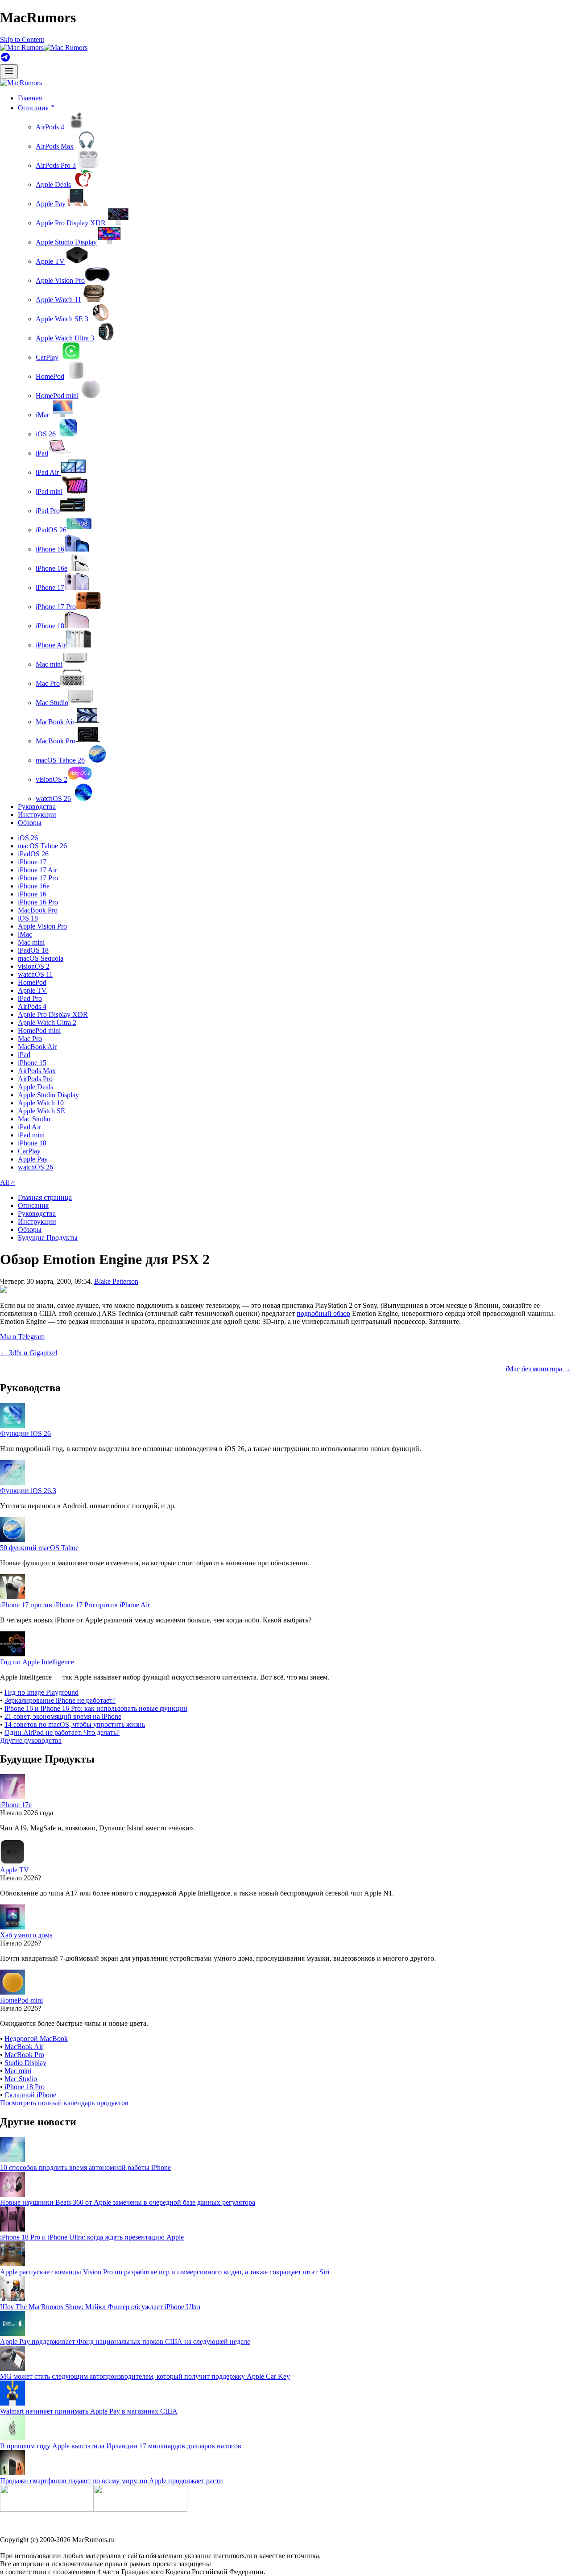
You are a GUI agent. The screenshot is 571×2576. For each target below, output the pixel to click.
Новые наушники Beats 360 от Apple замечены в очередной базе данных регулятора (128, 2202)
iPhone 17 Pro (56, 607)
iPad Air (48, 472)
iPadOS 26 (51, 530)
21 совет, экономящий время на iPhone (63, 1716)
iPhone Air (51, 645)
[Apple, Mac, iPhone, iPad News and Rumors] (21, 83)
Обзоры (30, 823)
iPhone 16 (50, 549)
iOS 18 (28, 918)
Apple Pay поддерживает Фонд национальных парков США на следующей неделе (125, 2342)
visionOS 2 (52, 779)
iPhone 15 (32, 1063)
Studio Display (25, 2063)
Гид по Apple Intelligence (37, 1662)
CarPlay (47, 357)
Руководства (37, 807)
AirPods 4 (50, 127)
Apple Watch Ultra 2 (47, 1023)
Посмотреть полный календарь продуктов (64, 2103)
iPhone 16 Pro (38, 902)
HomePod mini (57, 396)
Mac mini (49, 664)
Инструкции (37, 815)
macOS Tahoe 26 (60, 760)
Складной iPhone (30, 2095)
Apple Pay (51, 204)
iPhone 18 (50, 626)
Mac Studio (52, 703)
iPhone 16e (52, 568)
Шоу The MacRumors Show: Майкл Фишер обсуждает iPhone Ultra (100, 2307)
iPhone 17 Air (37, 870)
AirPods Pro (35, 1079)
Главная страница (45, 1197)
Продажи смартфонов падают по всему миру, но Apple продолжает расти (112, 2481)
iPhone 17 (50, 587)
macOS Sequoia (41, 958)
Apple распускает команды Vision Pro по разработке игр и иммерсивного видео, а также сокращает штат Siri (165, 2272)
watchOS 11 (35, 974)
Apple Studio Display (66, 242)
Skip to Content (22, 39)
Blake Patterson (116, 1281)
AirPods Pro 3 (56, 165)
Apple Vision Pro (60, 280)
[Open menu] (9, 72)
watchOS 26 (53, 799)
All (7, 1182)
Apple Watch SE (41, 1111)
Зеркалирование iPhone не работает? (60, 1700)
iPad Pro (48, 511)
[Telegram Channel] (5, 60)
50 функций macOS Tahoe (39, 1548)
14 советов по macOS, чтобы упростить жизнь (75, 1724)
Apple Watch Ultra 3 (65, 338)
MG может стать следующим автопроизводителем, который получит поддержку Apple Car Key (145, 2376)
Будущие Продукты (48, 1238)
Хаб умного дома (26, 1935)
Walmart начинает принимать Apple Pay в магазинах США (89, 2411)
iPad (42, 453)
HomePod (50, 376)
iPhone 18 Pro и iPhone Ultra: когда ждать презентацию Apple (92, 2237)
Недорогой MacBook (36, 2039)
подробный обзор (323, 1313)
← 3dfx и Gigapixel (29, 1353)
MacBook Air (55, 722)
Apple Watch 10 (41, 1103)
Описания (33, 1205)
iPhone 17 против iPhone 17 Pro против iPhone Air (75, 1605)
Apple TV (50, 261)
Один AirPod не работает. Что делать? (62, 1732)
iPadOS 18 (33, 950)
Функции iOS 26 (25, 1433)
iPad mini (49, 492)
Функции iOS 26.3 (28, 1491)
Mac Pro (48, 683)
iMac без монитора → (538, 1369)
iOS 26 (46, 434)
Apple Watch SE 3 (62, 319)
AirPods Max (55, 146)
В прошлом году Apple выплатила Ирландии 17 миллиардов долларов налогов (121, 2446)
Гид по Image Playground (41, 1692)
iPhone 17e (16, 1805)
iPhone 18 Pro (25, 2087)
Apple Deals (53, 185)
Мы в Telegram (22, 1337)
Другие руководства (31, 1740)
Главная (30, 98)
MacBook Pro (56, 741)
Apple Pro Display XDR (71, 223)
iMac (43, 415)
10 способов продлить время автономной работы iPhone (85, 2167)
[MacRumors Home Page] (44, 48)
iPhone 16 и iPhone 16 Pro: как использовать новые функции (96, 1708)
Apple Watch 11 (58, 300)
